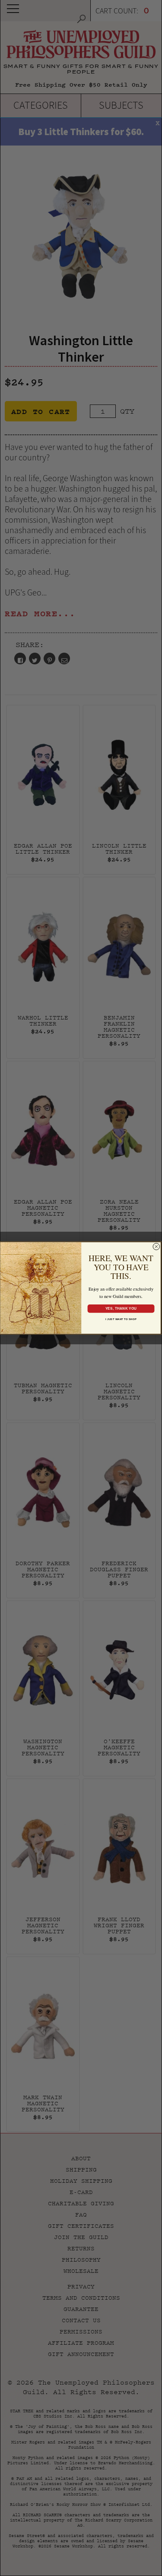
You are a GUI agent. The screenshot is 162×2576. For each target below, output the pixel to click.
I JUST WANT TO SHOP (121, 1319)
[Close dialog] (156, 1246)
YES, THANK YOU (121, 1308)
